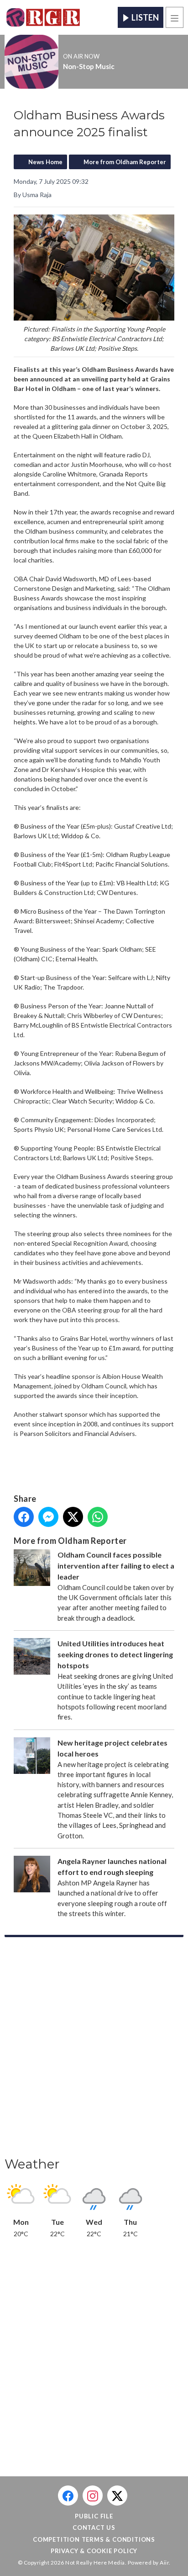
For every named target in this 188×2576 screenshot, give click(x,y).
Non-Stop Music (89, 66)
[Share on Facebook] (24, 1517)
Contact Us (94, 2528)
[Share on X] (73, 1517)
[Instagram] (93, 2496)
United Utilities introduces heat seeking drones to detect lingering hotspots (115, 1654)
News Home (45, 162)
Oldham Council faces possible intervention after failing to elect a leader (116, 1566)
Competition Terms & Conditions (94, 2539)
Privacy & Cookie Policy (94, 2551)
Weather (32, 2164)
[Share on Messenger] (48, 1517)
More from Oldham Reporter (125, 162)
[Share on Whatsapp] (98, 1517)
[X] (117, 2496)
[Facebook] (68, 2496)
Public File (94, 2516)
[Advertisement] (94, 2050)
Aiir (164, 2563)
